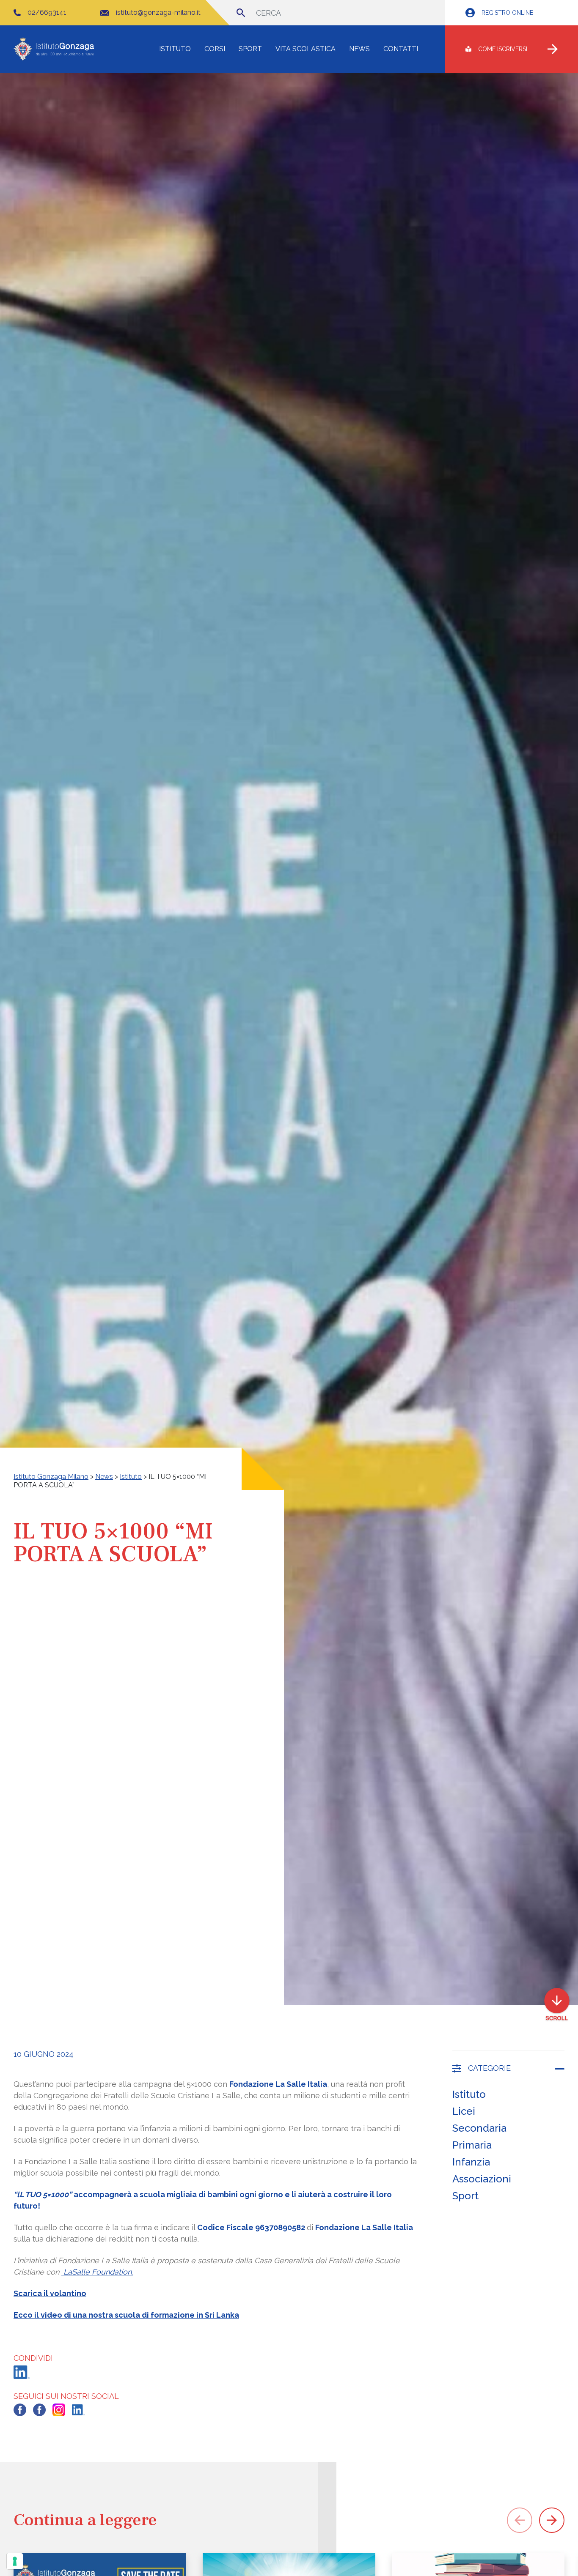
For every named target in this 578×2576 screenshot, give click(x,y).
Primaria (472, 2145)
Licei (464, 2111)
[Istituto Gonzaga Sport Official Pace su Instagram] (59, 2410)
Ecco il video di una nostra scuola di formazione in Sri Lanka (126, 2315)
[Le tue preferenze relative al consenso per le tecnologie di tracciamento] (15, 2561)
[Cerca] (241, 13)
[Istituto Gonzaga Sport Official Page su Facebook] (39, 2410)
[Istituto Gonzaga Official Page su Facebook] (20, 2410)
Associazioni (482, 2179)
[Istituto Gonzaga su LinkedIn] (78, 2410)
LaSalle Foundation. (97, 2272)
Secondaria (479, 2128)
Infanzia (471, 2162)
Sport (465, 2196)
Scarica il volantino (50, 2293)
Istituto (469, 2094)
